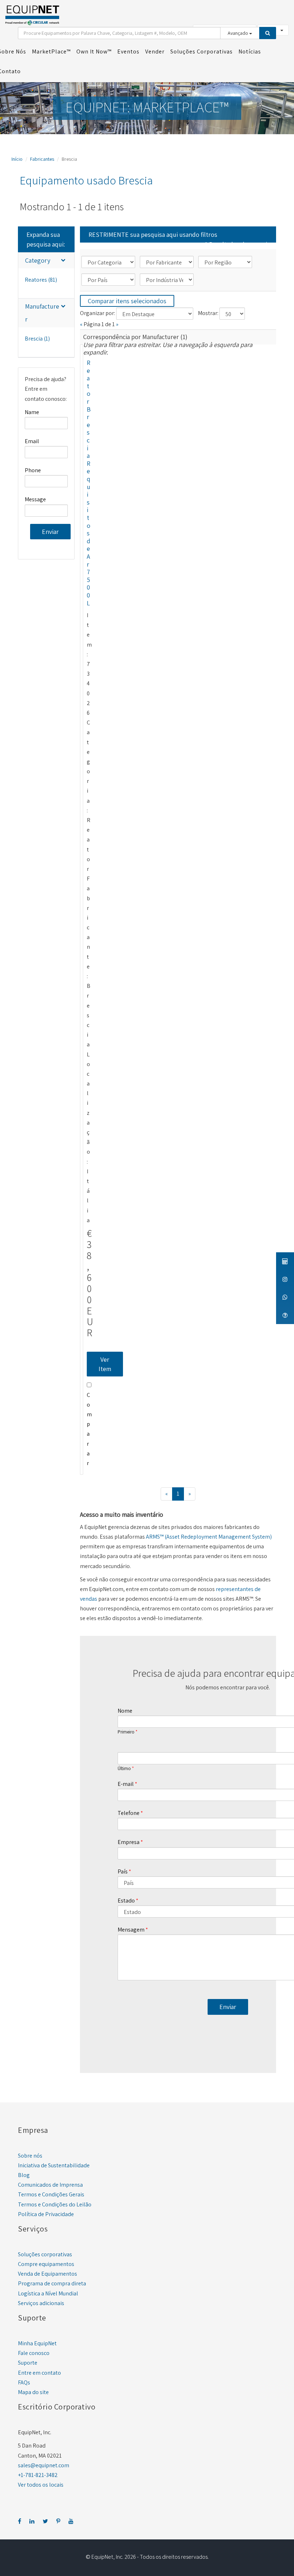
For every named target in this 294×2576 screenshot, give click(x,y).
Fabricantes (42, 159)
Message (35, 499)
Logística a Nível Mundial (48, 2293)
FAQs (24, 2382)
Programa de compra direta (52, 2283)
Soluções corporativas (45, 2254)
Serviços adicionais (41, 2303)
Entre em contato (39, 2373)
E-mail (126, 1784)
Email (32, 441)
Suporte (28, 2363)
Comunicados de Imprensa (50, 2185)
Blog (24, 2175)
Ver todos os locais (41, 2485)
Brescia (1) (37, 339)
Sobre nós (30, 2156)
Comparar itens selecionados (127, 301)
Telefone (129, 1813)
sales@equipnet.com (44, 2465)
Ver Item (105, 1364)
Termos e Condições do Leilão (55, 2204)
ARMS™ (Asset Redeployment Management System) (209, 1537)
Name (32, 412)
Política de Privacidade (46, 2214)
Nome (125, 1711)
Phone (33, 470)
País (123, 1871)
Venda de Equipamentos (48, 2274)
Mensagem (131, 1930)
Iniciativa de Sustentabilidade (54, 2165)
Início (17, 159)
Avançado (238, 33)
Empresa (129, 1842)
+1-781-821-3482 (38, 2475)
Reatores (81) (41, 280)
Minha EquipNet (37, 2343)
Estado (126, 1901)
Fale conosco (34, 2353)
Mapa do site (33, 2392)
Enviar (50, 532)
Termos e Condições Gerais (51, 2194)
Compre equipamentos (46, 2264)
